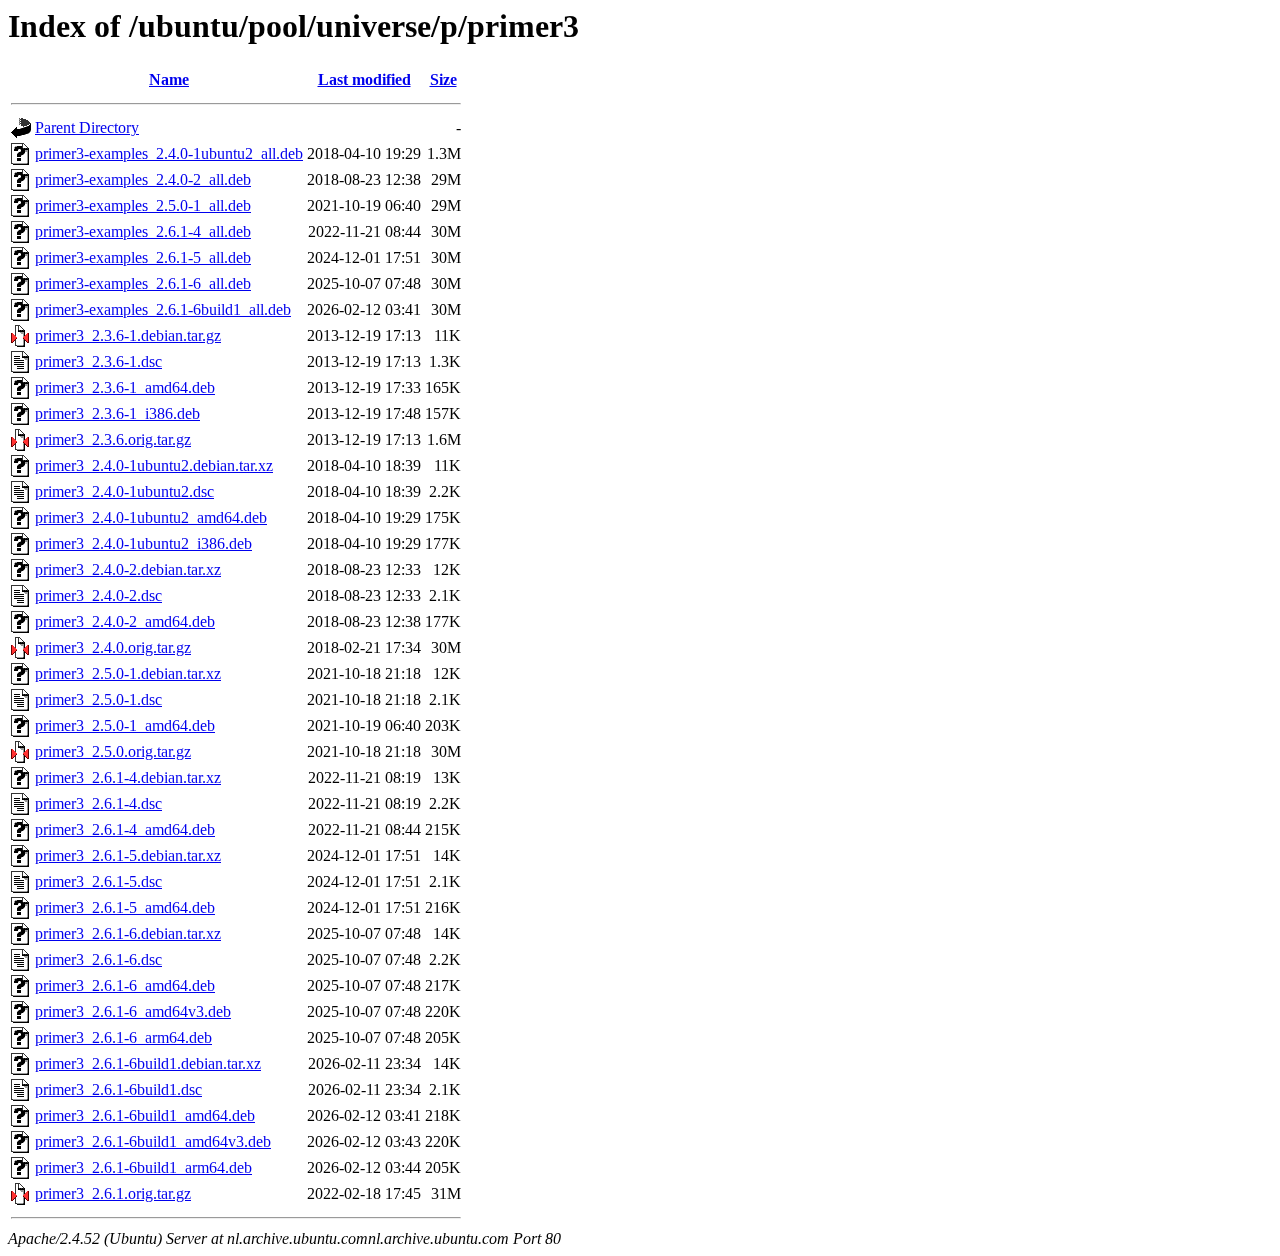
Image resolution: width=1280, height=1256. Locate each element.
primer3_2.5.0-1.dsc (98, 699)
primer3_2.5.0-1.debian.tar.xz (128, 673)
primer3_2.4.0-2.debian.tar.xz (128, 569)
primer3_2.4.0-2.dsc (98, 595)
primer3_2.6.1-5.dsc (98, 881)
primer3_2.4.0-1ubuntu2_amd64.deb (151, 517)
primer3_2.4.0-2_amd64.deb (125, 621)
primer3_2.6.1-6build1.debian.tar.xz (148, 1063)
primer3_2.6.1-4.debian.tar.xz (128, 777)
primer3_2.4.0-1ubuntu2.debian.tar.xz (154, 465)
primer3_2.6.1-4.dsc (98, 803)
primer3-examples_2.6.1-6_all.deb (143, 283)
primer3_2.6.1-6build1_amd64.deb (145, 1115)
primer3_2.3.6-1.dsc (98, 361)
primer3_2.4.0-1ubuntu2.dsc (124, 491)
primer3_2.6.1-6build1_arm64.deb (143, 1167)
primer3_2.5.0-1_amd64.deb (125, 725)
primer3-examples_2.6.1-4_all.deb (143, 231)
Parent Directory (87, 127)
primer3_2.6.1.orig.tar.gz (113, 1193)
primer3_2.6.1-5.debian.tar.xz (128, 855)
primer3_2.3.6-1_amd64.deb (125, 387)
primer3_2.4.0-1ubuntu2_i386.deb (143, 543)
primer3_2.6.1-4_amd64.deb (125, 829)
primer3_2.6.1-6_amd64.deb (125, 985)
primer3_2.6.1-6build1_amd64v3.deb (153, 1141)
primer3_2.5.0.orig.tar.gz (113, 751)
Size (443, 79)
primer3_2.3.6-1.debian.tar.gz (128, 335)
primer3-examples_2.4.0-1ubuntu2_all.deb (169, 153)
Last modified (364, 79)
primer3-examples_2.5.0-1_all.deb (143, 205)
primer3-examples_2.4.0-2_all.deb (143, 179)
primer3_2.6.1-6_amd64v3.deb (133, 1011)
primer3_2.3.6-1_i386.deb (117, 413)
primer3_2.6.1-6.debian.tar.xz (128, 933)
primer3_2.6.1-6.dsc (98, 959)
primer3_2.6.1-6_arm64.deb (123, 1037)
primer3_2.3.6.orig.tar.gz (113, 439)
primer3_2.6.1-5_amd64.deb (125, 907)
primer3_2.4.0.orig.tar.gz (113, 647)
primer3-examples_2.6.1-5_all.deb (143, 257)
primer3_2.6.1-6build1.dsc (118, 1089)
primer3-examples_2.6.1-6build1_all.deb (163, 309)
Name (169, 79)
